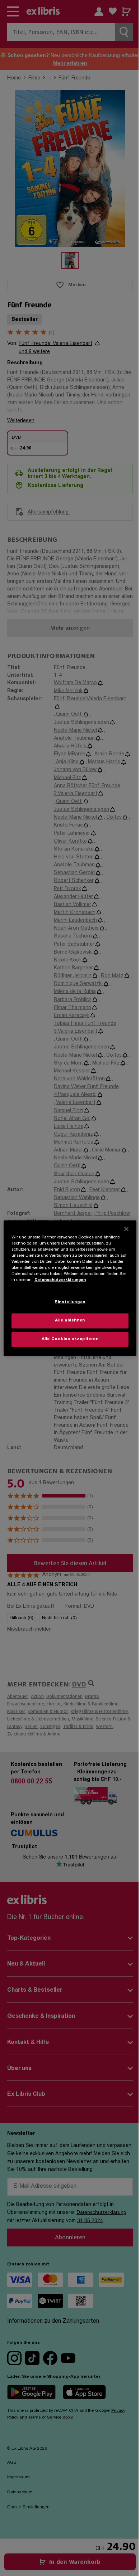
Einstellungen (70, 1302)
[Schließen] (126, 1229)
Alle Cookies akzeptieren (70, 1339)
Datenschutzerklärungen (60, 1280)
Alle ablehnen (70, 1321)
